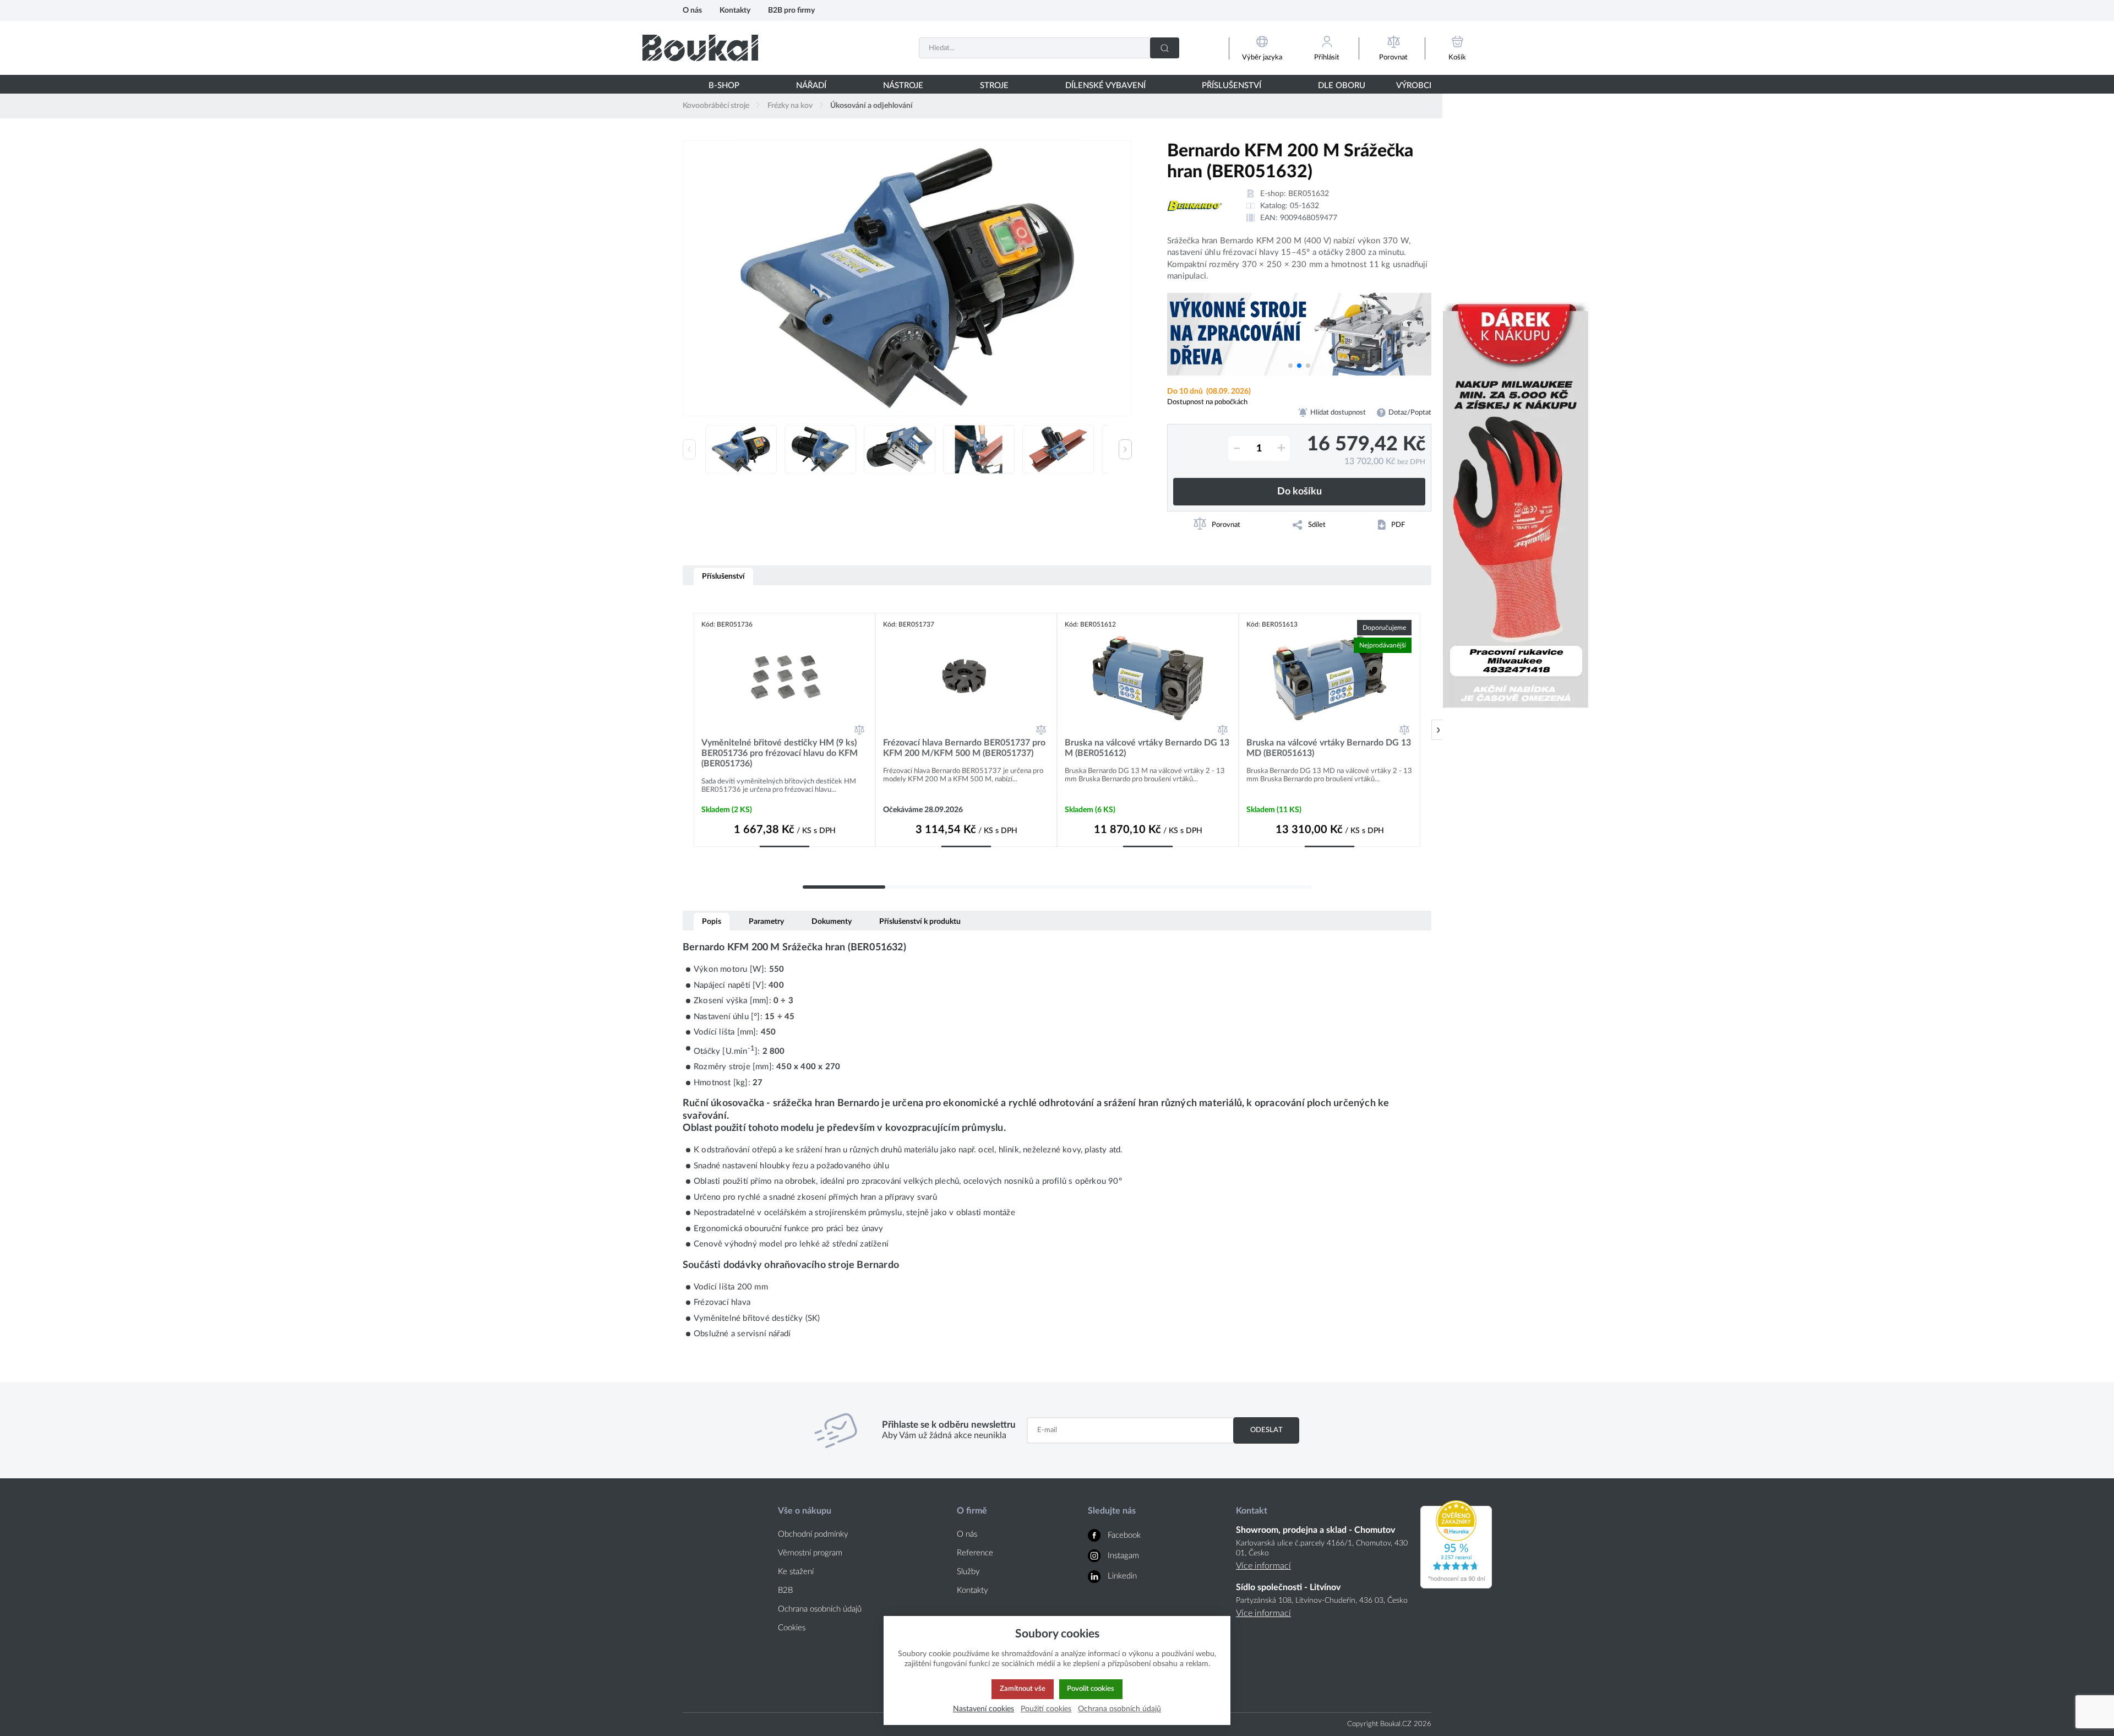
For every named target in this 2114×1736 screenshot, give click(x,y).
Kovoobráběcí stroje (716, 106)
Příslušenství (723, 576)
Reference (975, 1553)
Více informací (1263, 1566)
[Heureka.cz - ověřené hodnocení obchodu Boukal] (1456, 1586)
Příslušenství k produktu (920, 921)
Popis (712, 921)
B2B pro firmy (791, 10)
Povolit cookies (1091, 1689)
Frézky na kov (790, 106)
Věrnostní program (810, 1553)
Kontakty (735, 10)
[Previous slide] (689, 449)
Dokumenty (832, 921)
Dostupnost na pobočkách (1207, 402)
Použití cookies (1046, 1709)
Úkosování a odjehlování (871, 106)
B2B (785, 1590)
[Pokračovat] (1438, 730)
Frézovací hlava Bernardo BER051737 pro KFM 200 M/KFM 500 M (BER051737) (964, 748)
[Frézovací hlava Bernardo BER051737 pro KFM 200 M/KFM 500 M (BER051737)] (966, 678)
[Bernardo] (1195, 206)
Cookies (792, 1628)
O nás (692, 10)
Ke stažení (796, 1572)
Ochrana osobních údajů (820, 1609)
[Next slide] (1125, 449)
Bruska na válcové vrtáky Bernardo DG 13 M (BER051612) (1147, 748)
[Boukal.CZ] (700, 48)
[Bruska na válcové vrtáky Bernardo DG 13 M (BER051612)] (1148, 678)
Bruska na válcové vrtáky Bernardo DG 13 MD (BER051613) (1329, 748)
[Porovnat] (859, 730)
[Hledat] (1165, 48)
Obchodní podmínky (813, 1534)
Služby (968, 1572)
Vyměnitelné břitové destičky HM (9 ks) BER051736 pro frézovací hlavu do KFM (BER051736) (780, 753)
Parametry (766, 921)
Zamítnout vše (1023, 1689)
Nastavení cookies (984, 1709)
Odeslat (1266, 1430)
